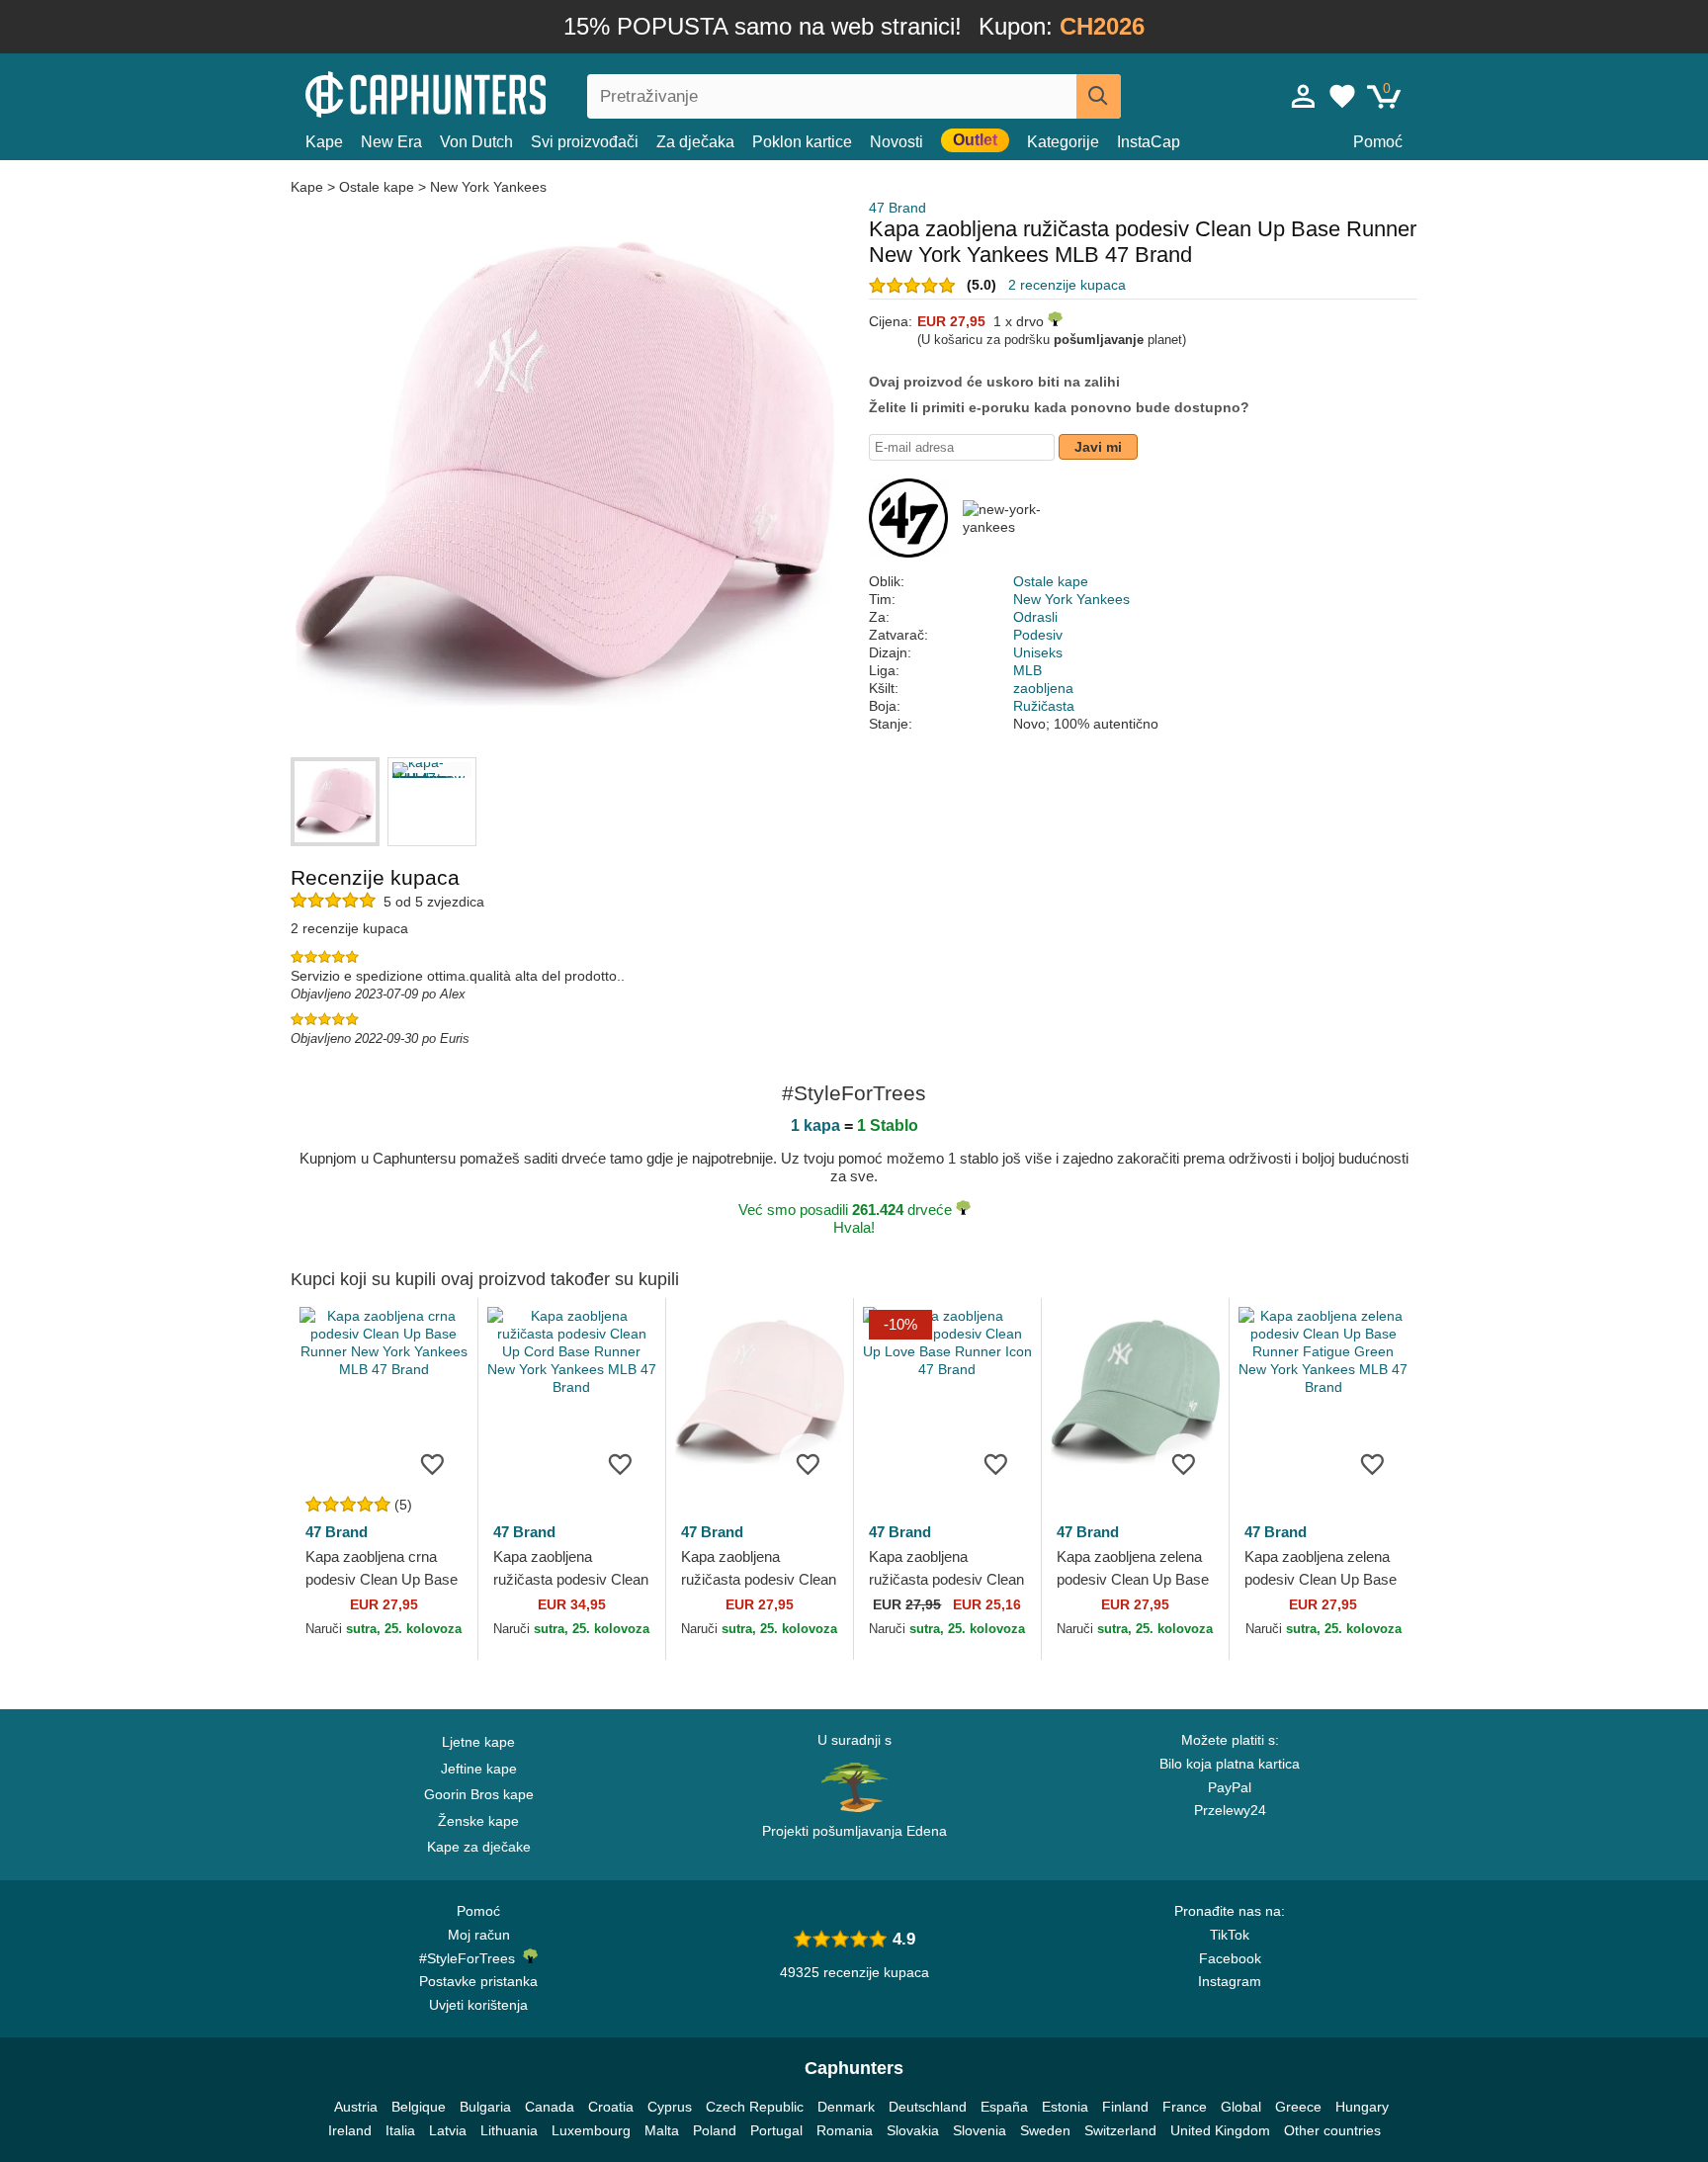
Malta (662, 2130)
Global (1241, 2107)
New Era (391, 142)
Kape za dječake (479, 1847)
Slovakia (913, 2130)
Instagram (1230, 1981)
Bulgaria (485, 2107)
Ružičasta (1044, 706)
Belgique (419, 2107)
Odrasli (1035, 617)
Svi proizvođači (585, 142)
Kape (324, 142)
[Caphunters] (478, 92)
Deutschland (928, 2107)
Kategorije (1063, 142)
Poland (715, 2130)
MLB (1027, 670)
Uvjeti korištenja (478, 2005)
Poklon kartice (802, 142)
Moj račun (479, 1935)
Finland (1125, 2107)
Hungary (1362, 2107)
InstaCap (1149, 142)
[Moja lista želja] (1342, 96)
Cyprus (670, 2107)
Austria (356, 2107)
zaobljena (1043, 688)
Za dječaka (695, 142)
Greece (1298, 2107)
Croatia (611, 2107)
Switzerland (1120, 2130)
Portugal (776, 2130)
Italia (400, 2130)
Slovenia (980, 2130)
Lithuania (509, 2130)
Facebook (1230, 1958)
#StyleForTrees (471, 1958)
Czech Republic (755, 2107)
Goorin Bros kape (479, 1794)
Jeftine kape (479, 1769)
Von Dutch (476, 142)
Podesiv (1038, 635)
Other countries (1332, 2130)
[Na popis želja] (433, 1463)
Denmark (846, 2107)
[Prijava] (1304, 96)
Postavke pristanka (478, 1981)
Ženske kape (478, 1821)
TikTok (1230, 1935)
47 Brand (897, 208)
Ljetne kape (478, 1742)
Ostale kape (377, 187)
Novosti (897, 142)
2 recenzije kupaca (1067, 285)
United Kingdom (1220, 2130)
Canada (550, 2107)
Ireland (350, 2130)
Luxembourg (591, 2130)
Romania (845, 2130)
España (1004, 2107)
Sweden (1045, 2130)
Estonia (1065, 2107)
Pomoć (1378, 142)
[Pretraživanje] (1099, 96)
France (1185, 2107)
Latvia (448, 2130)
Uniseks (1038, 652)
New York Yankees (488, 187)
